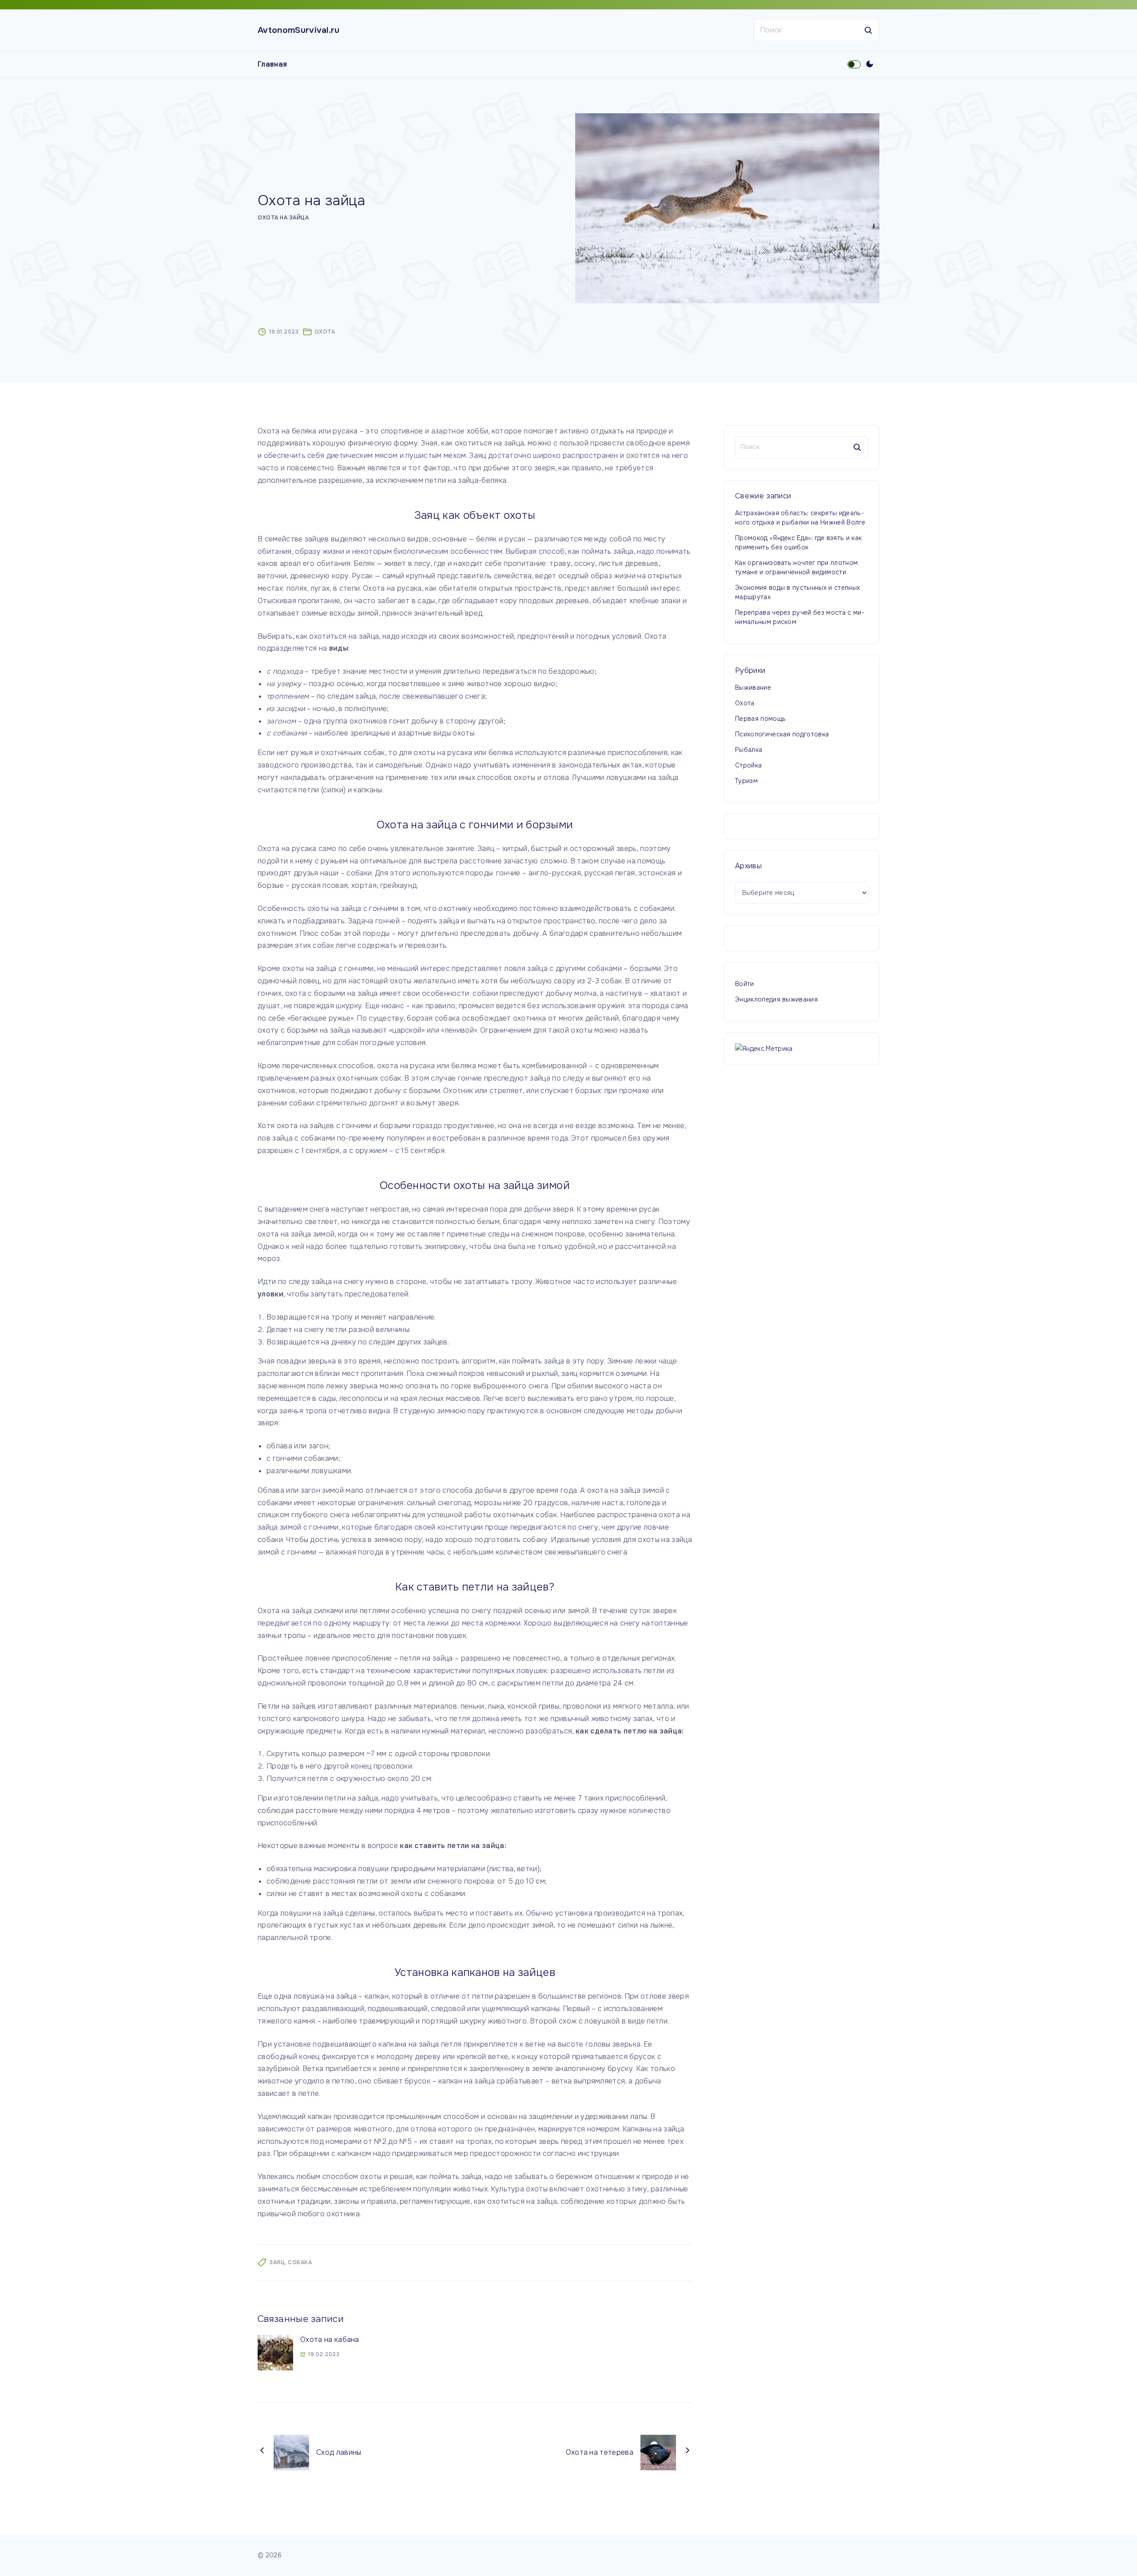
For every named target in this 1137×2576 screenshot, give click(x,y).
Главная (272, 64)
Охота (325, 332)
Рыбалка (749, 750)
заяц (277, 2262)
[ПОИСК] (868, 30)
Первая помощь (760, 719)
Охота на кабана (330, 2339)
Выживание (753, 688)
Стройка (748, 765)
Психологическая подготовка (782, 734)
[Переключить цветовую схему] (870, 64)
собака (300, 2262)
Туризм (746, 781)
